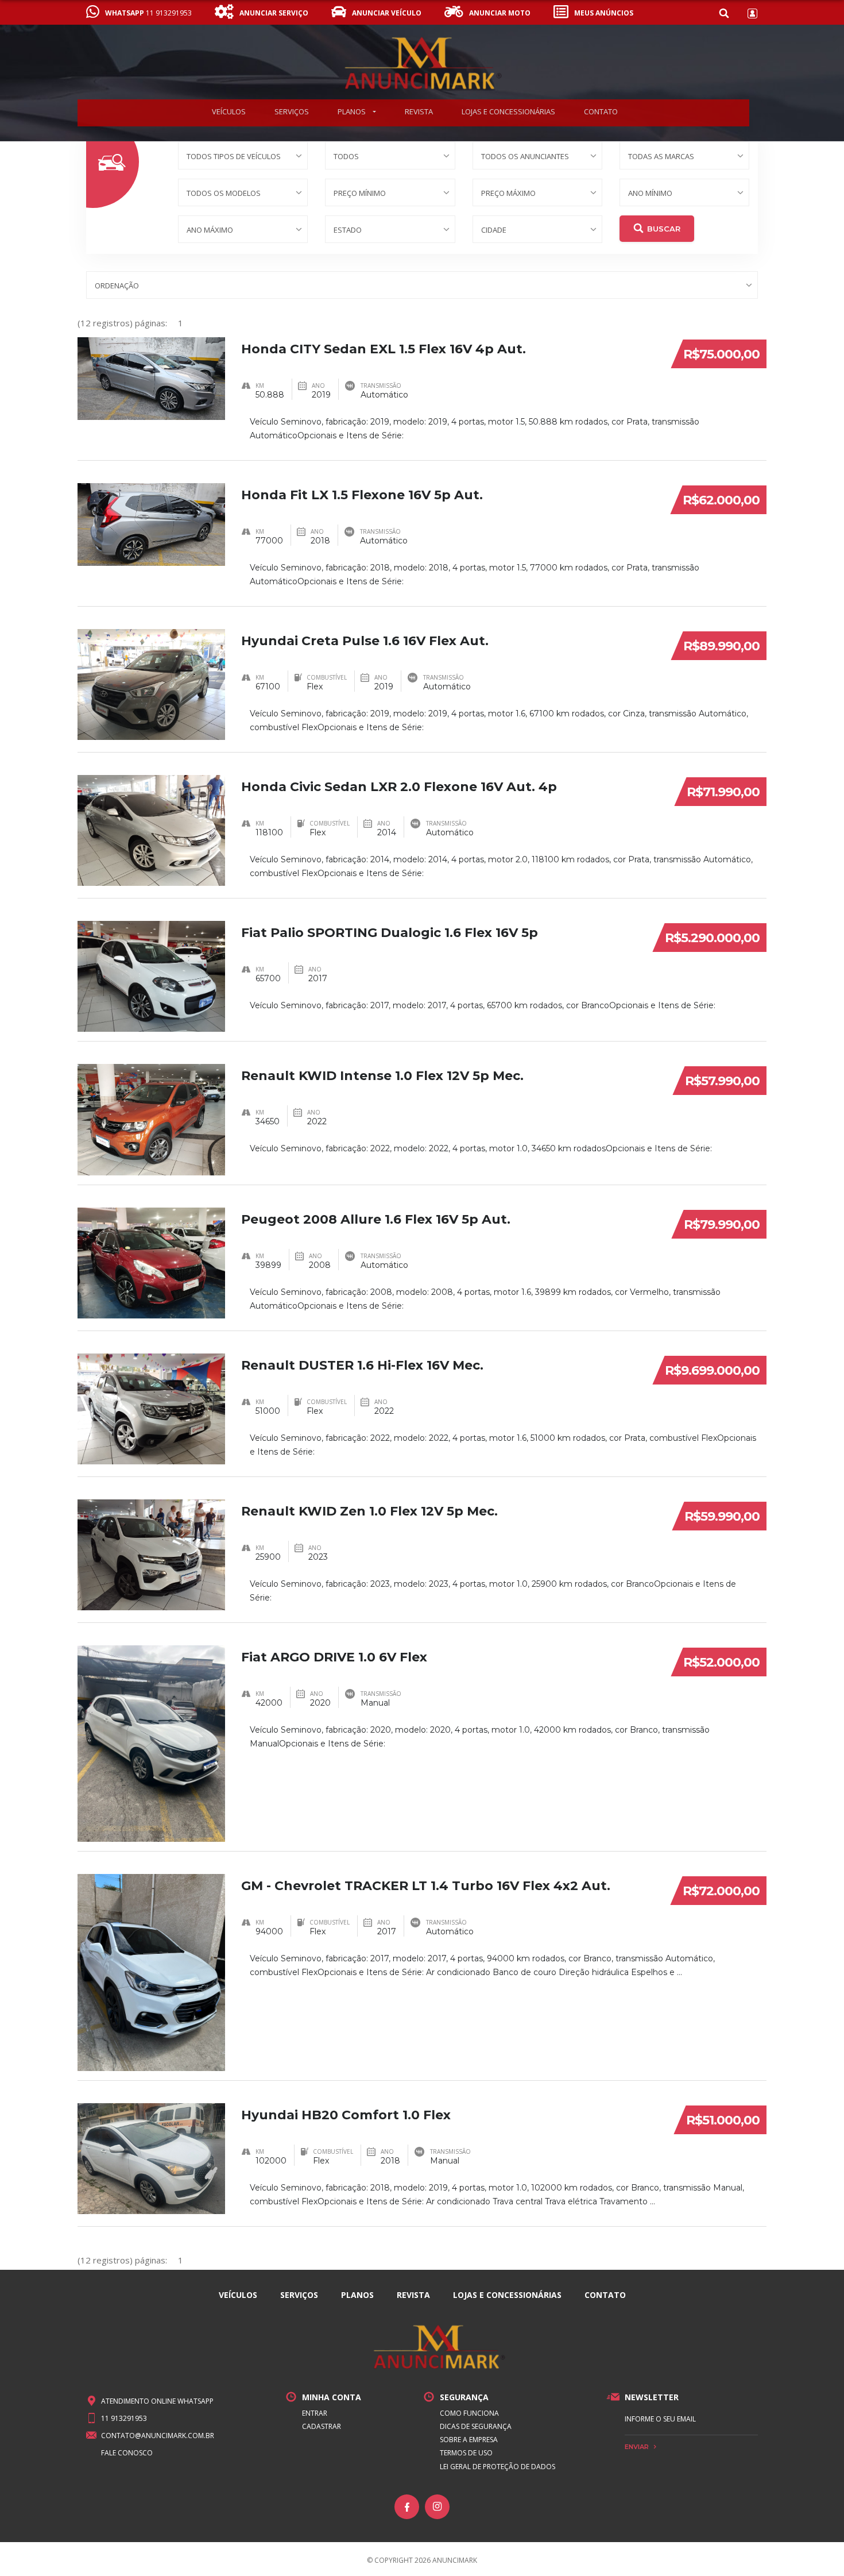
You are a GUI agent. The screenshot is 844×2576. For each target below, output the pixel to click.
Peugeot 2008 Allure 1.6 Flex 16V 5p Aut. (376, 1219)
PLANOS (353, 111)
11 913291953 (124, 2418)
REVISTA (419, 111)
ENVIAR (637, 2447)
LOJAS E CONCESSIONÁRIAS (508, 111)
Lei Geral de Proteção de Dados (498, 2467)
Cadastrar (322, 2426)
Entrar (315, 2413)
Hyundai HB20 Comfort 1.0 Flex (346, 2115)
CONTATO (601, 111)
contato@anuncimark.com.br (158, 2436)
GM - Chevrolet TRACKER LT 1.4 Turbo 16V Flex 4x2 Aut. (426, 1886)
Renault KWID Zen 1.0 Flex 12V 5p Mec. (369, 1511)
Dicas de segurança (476, 2426)
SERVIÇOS (292, 111)
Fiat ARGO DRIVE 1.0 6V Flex (334, 1657)
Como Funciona (469, 2413)
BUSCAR (664, 229)
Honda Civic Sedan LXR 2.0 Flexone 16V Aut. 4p (399, 787)
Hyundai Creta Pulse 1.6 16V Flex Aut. (365, 641)
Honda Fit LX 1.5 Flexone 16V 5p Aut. (362, 495)
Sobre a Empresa (469, 2440)
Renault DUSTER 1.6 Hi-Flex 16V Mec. (362, 1365)
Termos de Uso (466, 2453)
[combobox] (243, 156)
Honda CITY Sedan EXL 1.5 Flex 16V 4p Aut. (384, 349)
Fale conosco (127, 2453)
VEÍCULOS (229, 111)
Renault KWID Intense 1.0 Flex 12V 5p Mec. (382, 1076)
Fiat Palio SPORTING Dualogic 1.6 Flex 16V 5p (390, 933)
